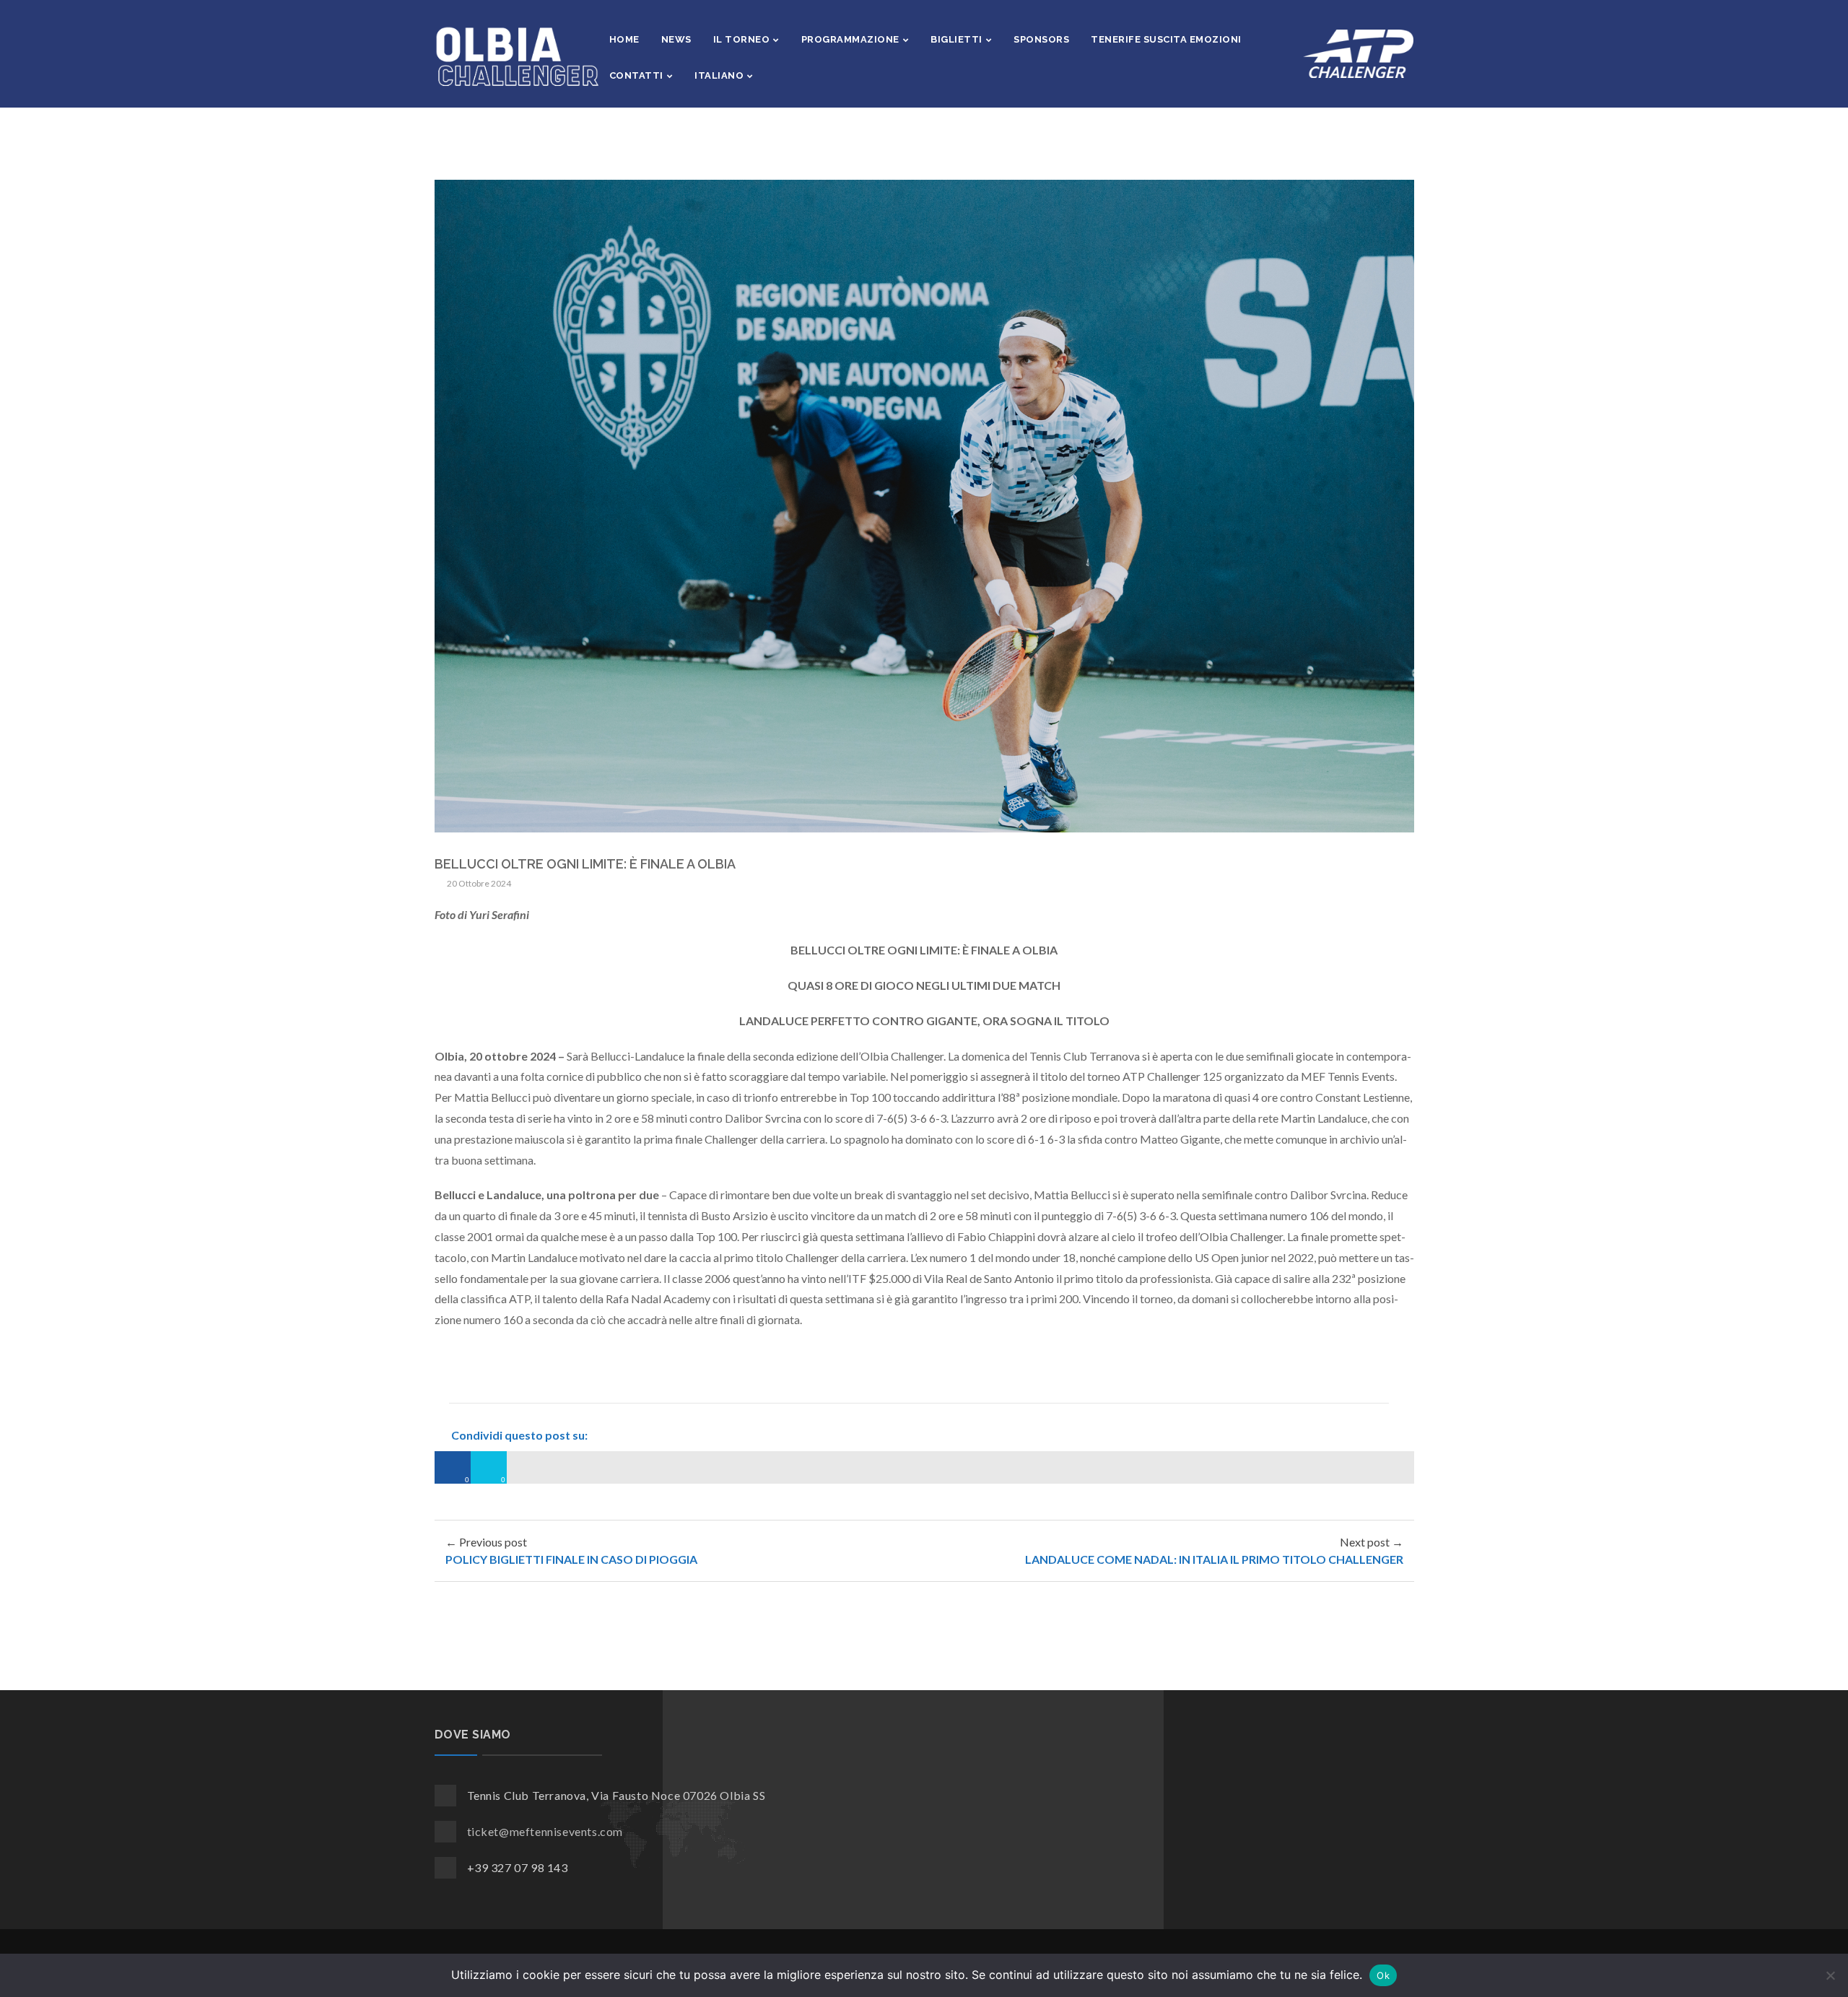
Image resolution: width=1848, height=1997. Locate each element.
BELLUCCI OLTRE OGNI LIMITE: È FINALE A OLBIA (585, 864)
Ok (1383, 1975)
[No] (1830, 1975)
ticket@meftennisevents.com (545, 1831)
